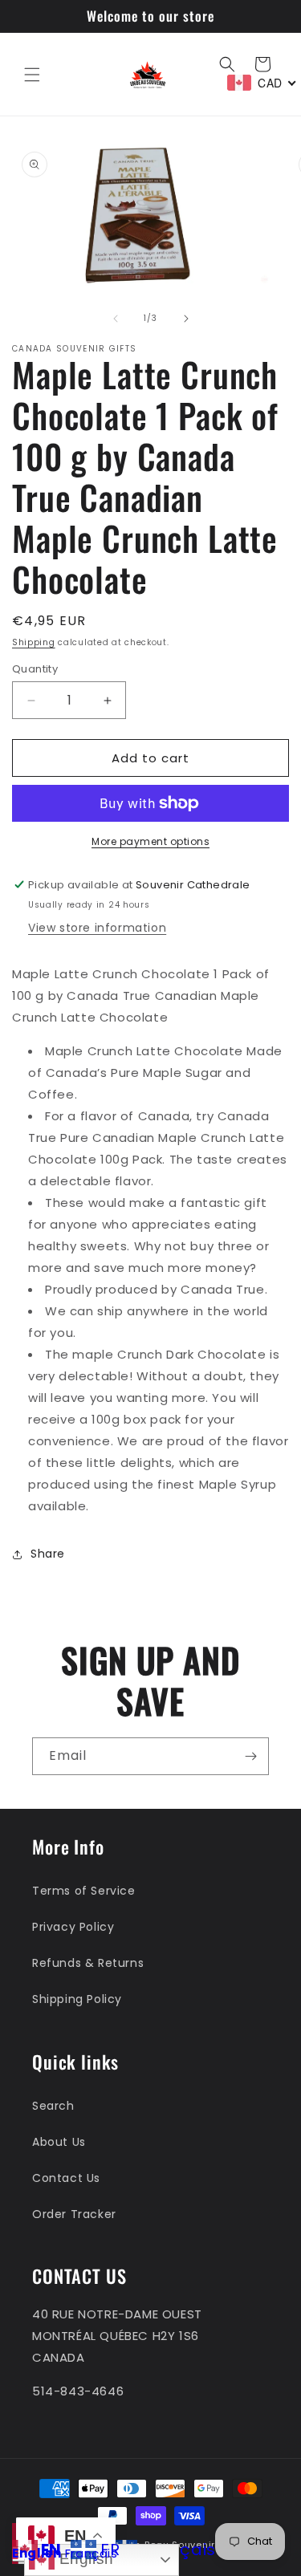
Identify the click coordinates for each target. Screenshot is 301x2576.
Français (92, 2553)
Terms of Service (84, 1891)
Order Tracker (74, 2214)
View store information (97, 928)
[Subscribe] (250, 1756)
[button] (32, 75)
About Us (59, 2142)
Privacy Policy (73, 1927)
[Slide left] (116, 319)
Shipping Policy (77, 1999)
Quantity (35, 669)
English (37, 2553)
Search (53, 2106)
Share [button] (48, 1554)
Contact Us (66, 2178)
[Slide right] (186, 319)
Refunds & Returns (88, 1963)
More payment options (150, 841)
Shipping (34, 642)
